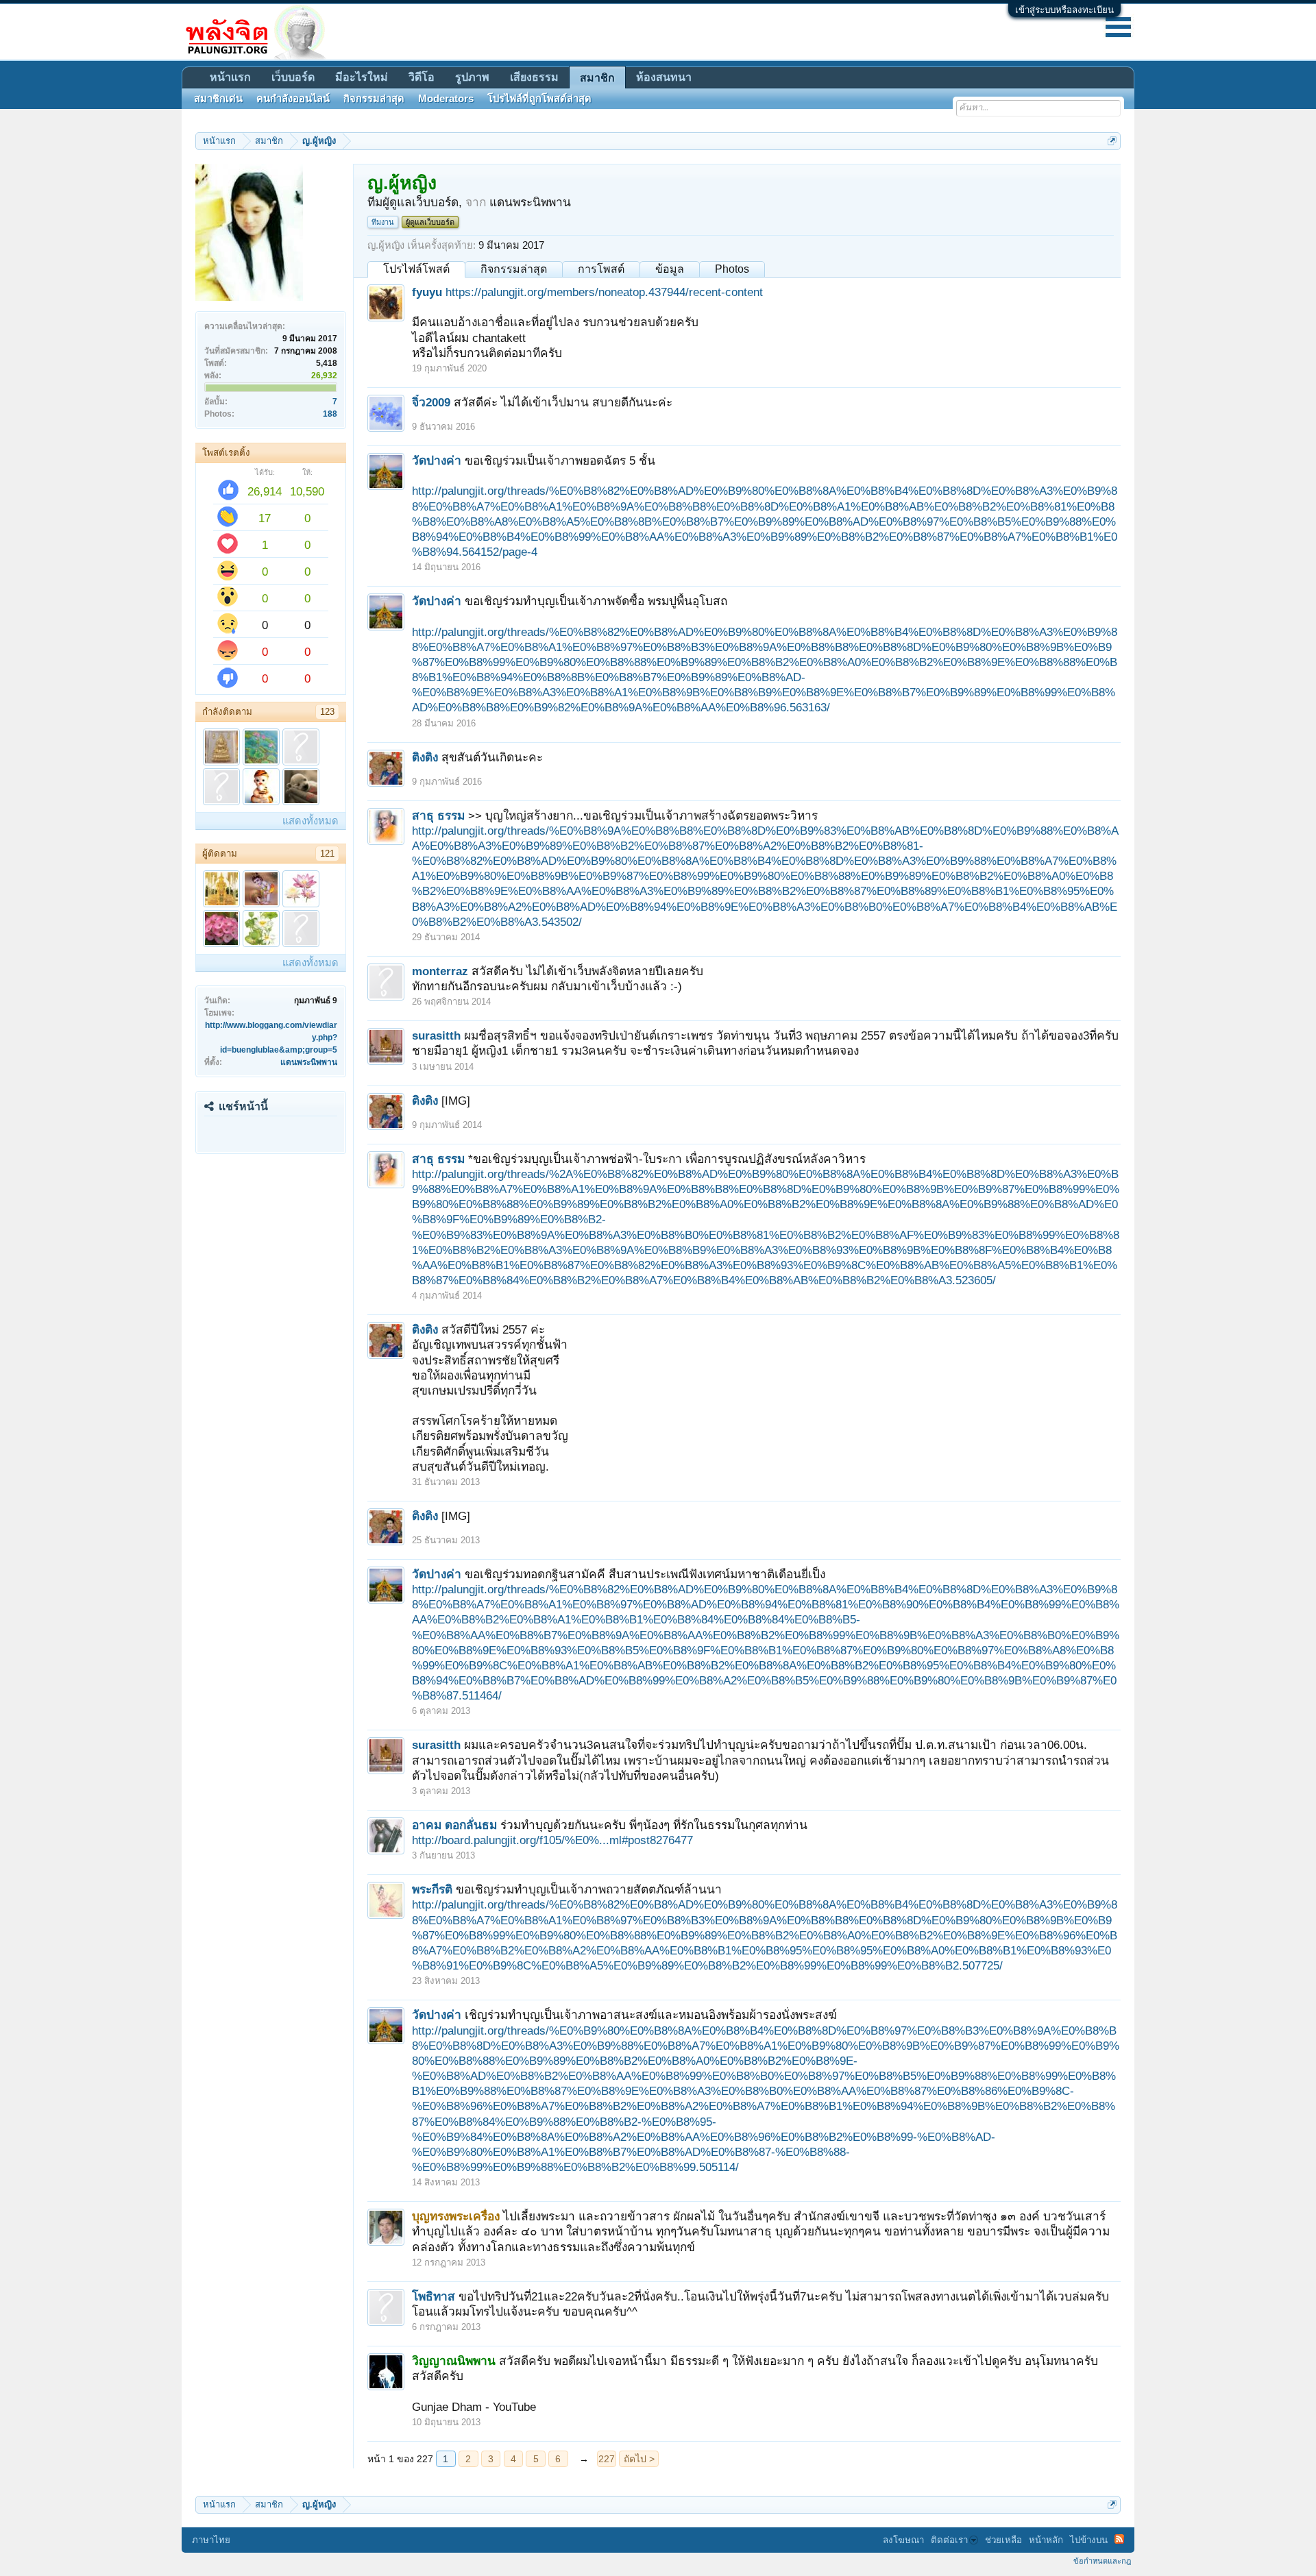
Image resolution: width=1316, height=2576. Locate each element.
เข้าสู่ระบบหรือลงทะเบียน (1064, 10)
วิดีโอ (422, 77)
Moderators (446, 99)
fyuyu (427, 292)
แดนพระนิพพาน (309, 1062)
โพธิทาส (434, 2296)
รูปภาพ (472, 77)
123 (327, 712)
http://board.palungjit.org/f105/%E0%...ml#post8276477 (552, 1840)
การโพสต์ (601, 269)
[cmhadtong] (261, 787)
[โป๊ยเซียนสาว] (221, 929)
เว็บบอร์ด (293, 77)
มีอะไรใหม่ (362, 77)
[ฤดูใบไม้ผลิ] (301, 929)
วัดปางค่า (437, 461)
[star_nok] (261, 889)
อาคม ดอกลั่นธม (454, 1825)
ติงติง (425, 757)
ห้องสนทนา (664, 77)
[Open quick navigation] (1112, 141)
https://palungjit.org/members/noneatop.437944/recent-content (604, 292)
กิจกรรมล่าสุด (514, 269)
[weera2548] (221, 787)
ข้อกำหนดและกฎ (1102, 2561)
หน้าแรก (230, 77)
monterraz (440, 971)
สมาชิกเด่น (218, 99)
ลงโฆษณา (903, 2540)
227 (607, 2459)
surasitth (436, 1035)
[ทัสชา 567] (261, 747)
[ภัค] (301, 747)
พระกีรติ (432, 1889)
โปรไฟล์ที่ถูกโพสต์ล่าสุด (539, 99)
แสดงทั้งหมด (310, 821)
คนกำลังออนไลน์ (293, 99)
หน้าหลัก (1046, 2540)
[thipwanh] (221, 889)
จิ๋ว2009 (431, 402)
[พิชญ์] (301, 787)
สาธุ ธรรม (438, 815)
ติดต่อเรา (949, 2540)
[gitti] (261, 929)
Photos (732, 269)
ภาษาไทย (211, 2540)
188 (330, 414)
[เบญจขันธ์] (301, 889)
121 (327, 854)
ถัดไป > (639, 2459)
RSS (1119, 2539)
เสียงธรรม (534, 77)
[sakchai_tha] (221, 747)
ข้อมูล (670, 269)
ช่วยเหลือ (1003, 2540)
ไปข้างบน (1089, 2540)
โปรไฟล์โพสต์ (416, 269)
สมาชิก (597, 78)
